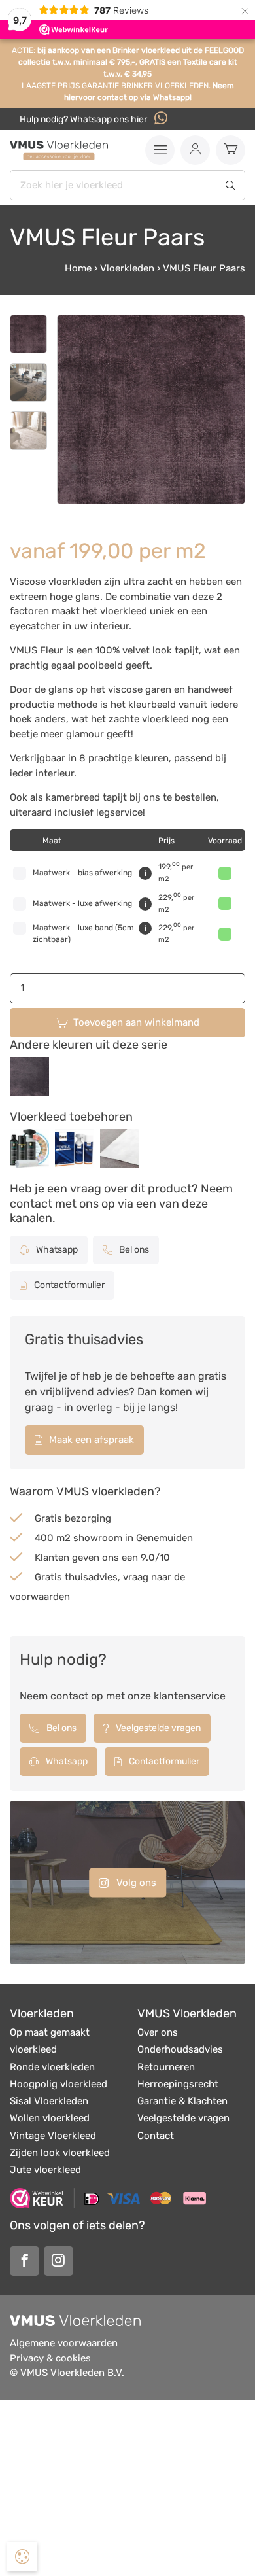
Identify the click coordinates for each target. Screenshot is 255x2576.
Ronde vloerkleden (52, 2067)
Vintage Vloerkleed (53, 2136)
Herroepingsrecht (178, 2084)
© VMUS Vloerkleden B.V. (67, 2373)
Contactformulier (68, 1285)
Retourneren (166, 2067)
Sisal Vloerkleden (49, 2101)
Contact (156, 2136)
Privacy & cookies (50, 2358)
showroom (98, 1538)
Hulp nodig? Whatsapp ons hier (84, 119)
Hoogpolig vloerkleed (59, 2084)
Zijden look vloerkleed (60, 2153)
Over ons (158, 2032)
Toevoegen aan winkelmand (136, 1022)
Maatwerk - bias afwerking (82, 873)
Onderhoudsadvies (180, 2049)
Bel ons (133, 1250)
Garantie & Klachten (182, 2101)
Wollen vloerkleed (50, 2118)
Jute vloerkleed (45, 2170)
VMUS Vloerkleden (187, 2013)
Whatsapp (56, 1250)
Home (78, 268)
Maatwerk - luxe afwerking (82, 903)
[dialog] (22, 2557)
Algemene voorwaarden (64, 2343)
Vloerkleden (127, 268)
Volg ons (135, 1882)
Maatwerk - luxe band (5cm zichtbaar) (83, 933)
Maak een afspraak (90, 1440)
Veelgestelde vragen (157, 1728)
